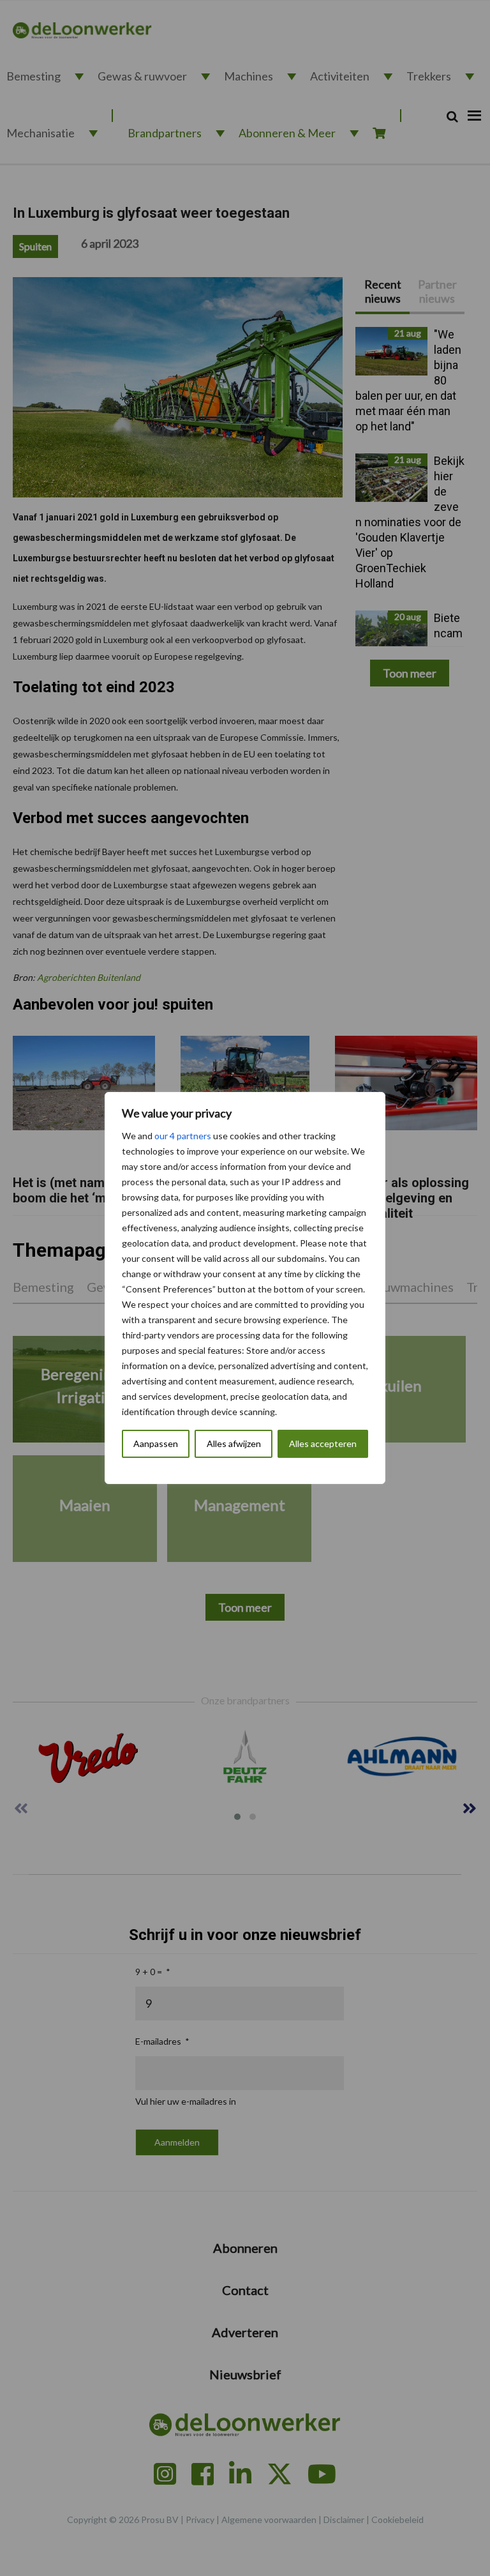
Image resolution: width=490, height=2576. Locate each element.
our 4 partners (183, 1136)
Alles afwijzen (234, 1443)
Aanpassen (156, 1443)
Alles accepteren (323, 1443)
